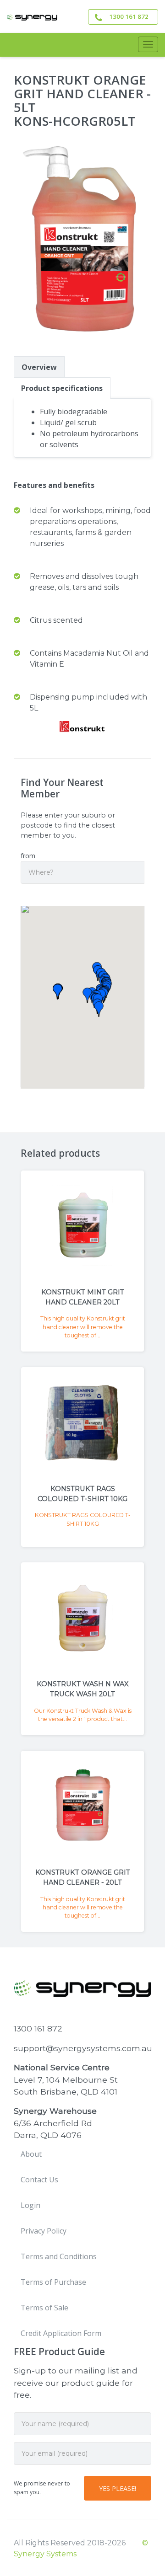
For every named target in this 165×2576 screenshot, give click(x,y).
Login (30, 2205)
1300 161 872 (129, 16)
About (31, 2154)
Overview (39, 367)
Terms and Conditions (59, 2256)
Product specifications (62, 388)
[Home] (32, 16)
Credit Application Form (61, 2333)
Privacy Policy (44, 2231)
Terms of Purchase (53, 2282)
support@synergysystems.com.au (83, 2048)
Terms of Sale (44, 2308)
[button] (99, 1009)
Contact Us (39, 2180)
